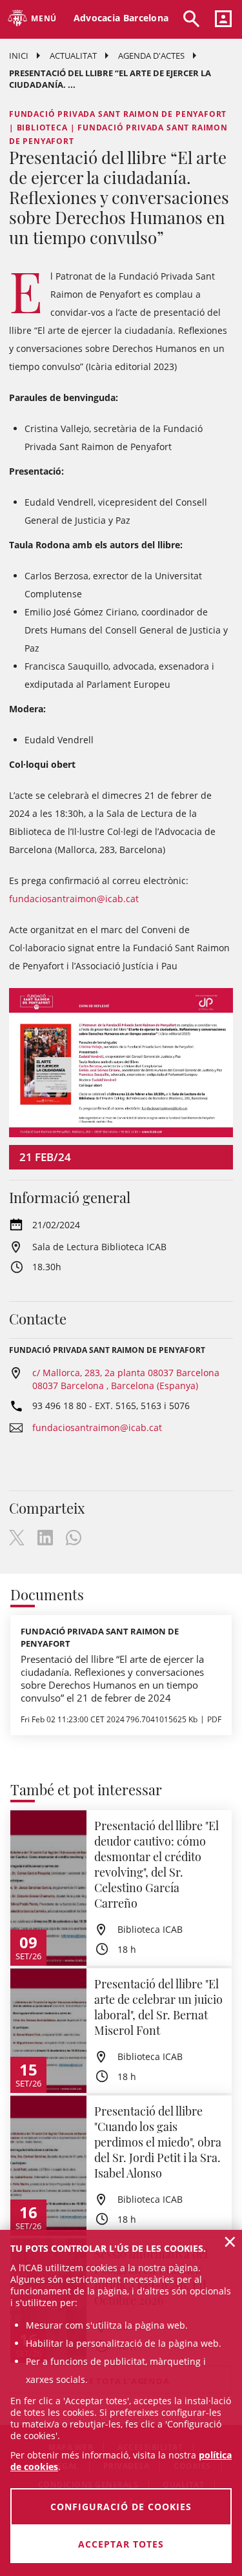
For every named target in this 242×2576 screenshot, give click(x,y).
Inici (19, 56)
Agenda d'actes (151, 56)
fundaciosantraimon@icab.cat (74, 899)
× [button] (230, 2241)
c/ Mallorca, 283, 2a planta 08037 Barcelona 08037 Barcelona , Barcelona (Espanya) (126, 1379)
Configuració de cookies (121, 2507)
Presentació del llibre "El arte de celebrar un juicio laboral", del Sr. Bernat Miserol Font (158, 2007)
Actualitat (73, 56)
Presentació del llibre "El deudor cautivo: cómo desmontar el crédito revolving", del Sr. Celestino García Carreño (156, 1864)
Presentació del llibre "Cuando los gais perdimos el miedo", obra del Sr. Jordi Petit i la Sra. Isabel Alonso (158, 2142)
